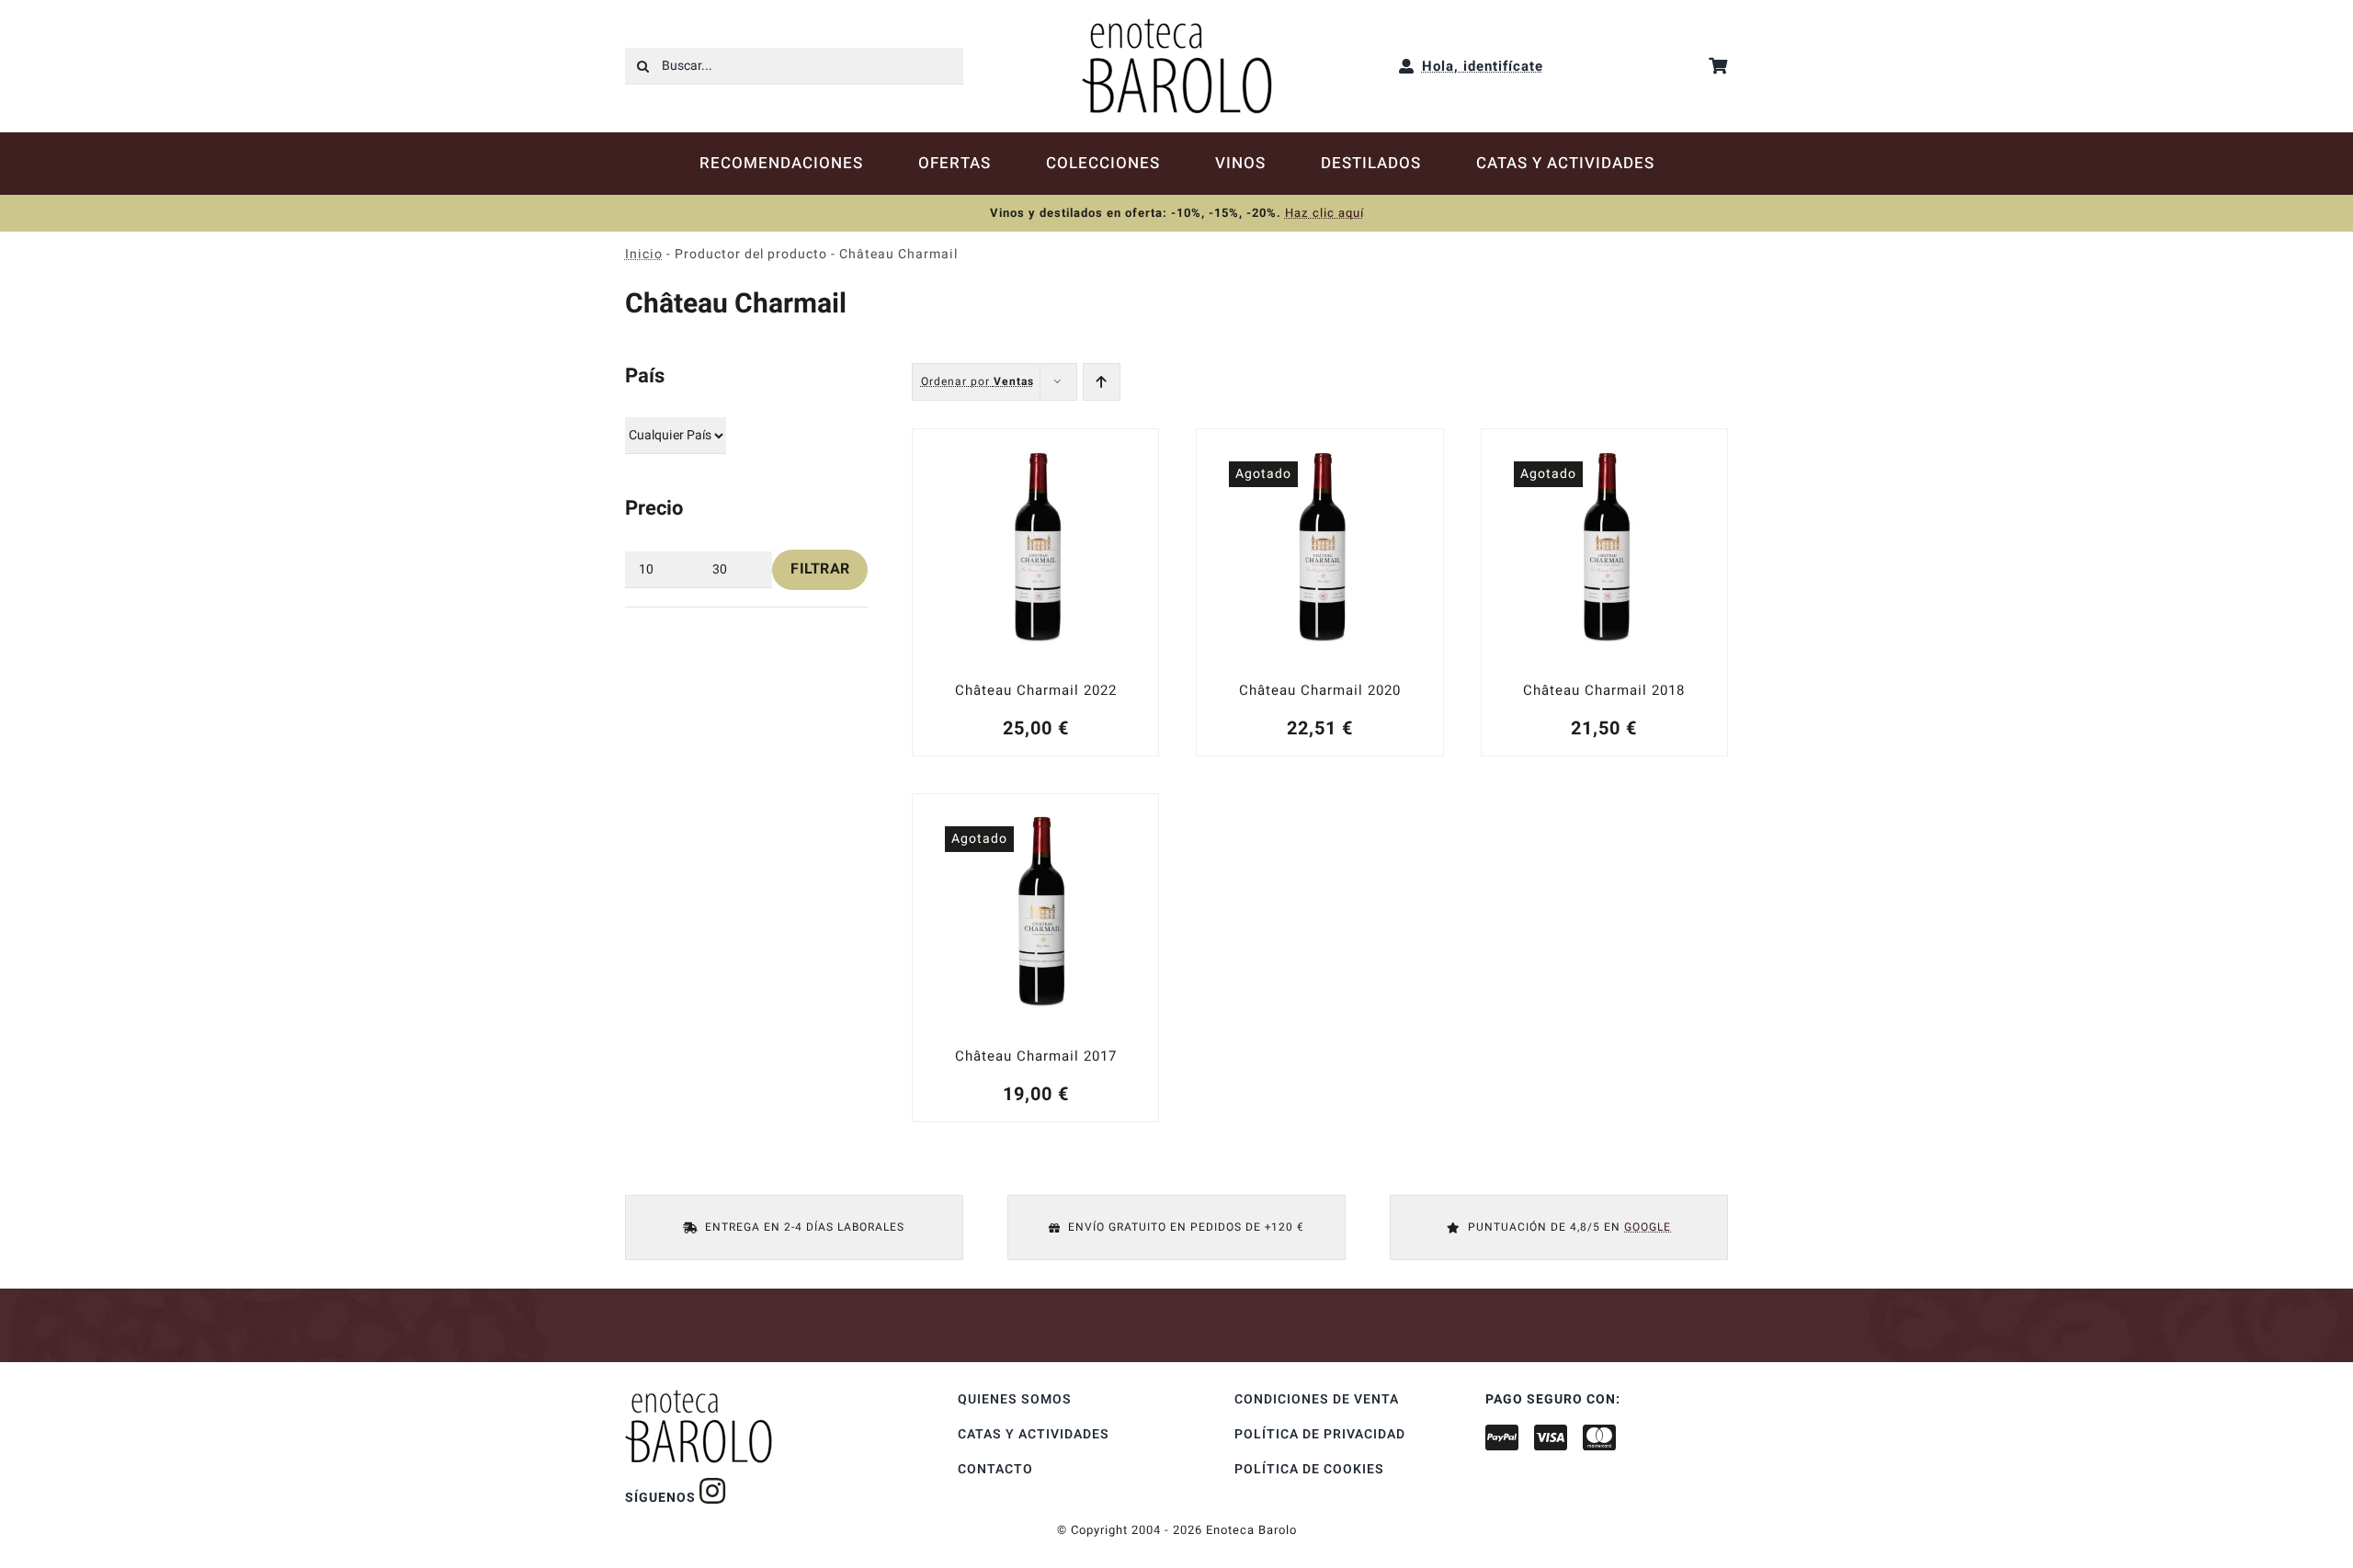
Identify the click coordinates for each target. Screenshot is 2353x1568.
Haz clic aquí (1324, 213)
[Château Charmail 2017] (1035, 957)
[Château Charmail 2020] (1319, 592)
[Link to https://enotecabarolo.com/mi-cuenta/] (1407, 66)
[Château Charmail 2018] (1604, 592)
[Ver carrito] (1718, 66)
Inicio (644, 254)
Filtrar (820, 569)
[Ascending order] (1102, 382)
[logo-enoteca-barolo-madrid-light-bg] (1177, 25)
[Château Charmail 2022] (1035, 592)
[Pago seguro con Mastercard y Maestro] (713, 1491)
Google (1648, 1227)
